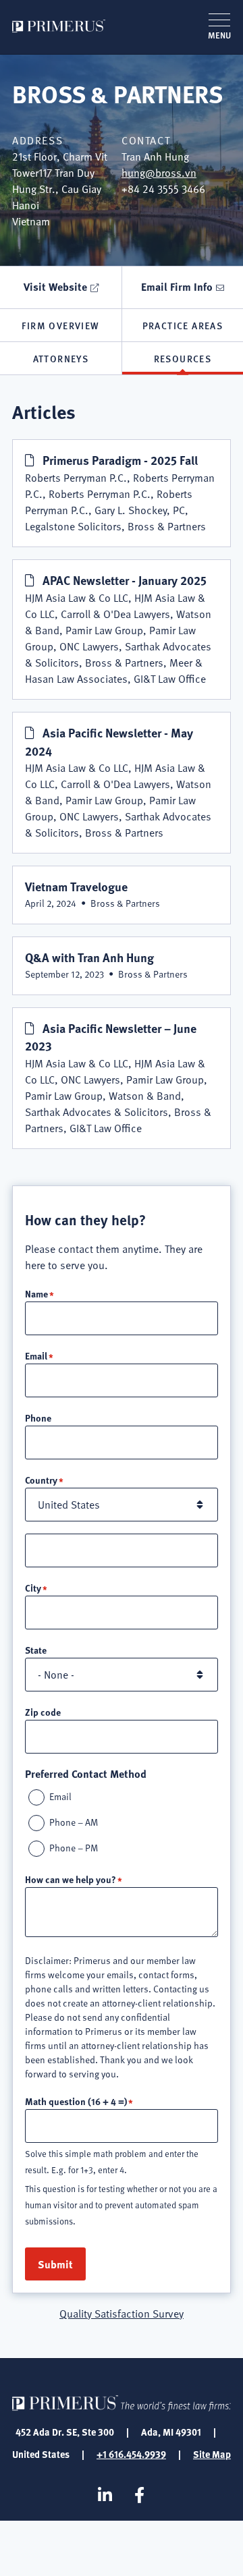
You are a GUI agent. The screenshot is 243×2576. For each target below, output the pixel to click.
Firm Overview (60, 325)
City (33, 1588)
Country (41, 1480)
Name (36, 1293)
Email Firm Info (177, 286)
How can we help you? (71, 1879)
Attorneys (61, 358)
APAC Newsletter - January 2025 (125, 580)
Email (36, 1355)
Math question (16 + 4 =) (76, 2101)
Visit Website (55, 286)
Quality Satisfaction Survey (122, 2314)
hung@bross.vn (159, 173)
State (36, 1650)
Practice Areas (183, 325)
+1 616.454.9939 (131, 2454)
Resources (183, 358)
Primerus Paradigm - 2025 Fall (120, 460)
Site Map (212, 2454)
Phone (38, 1418)
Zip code (43, 1712)
